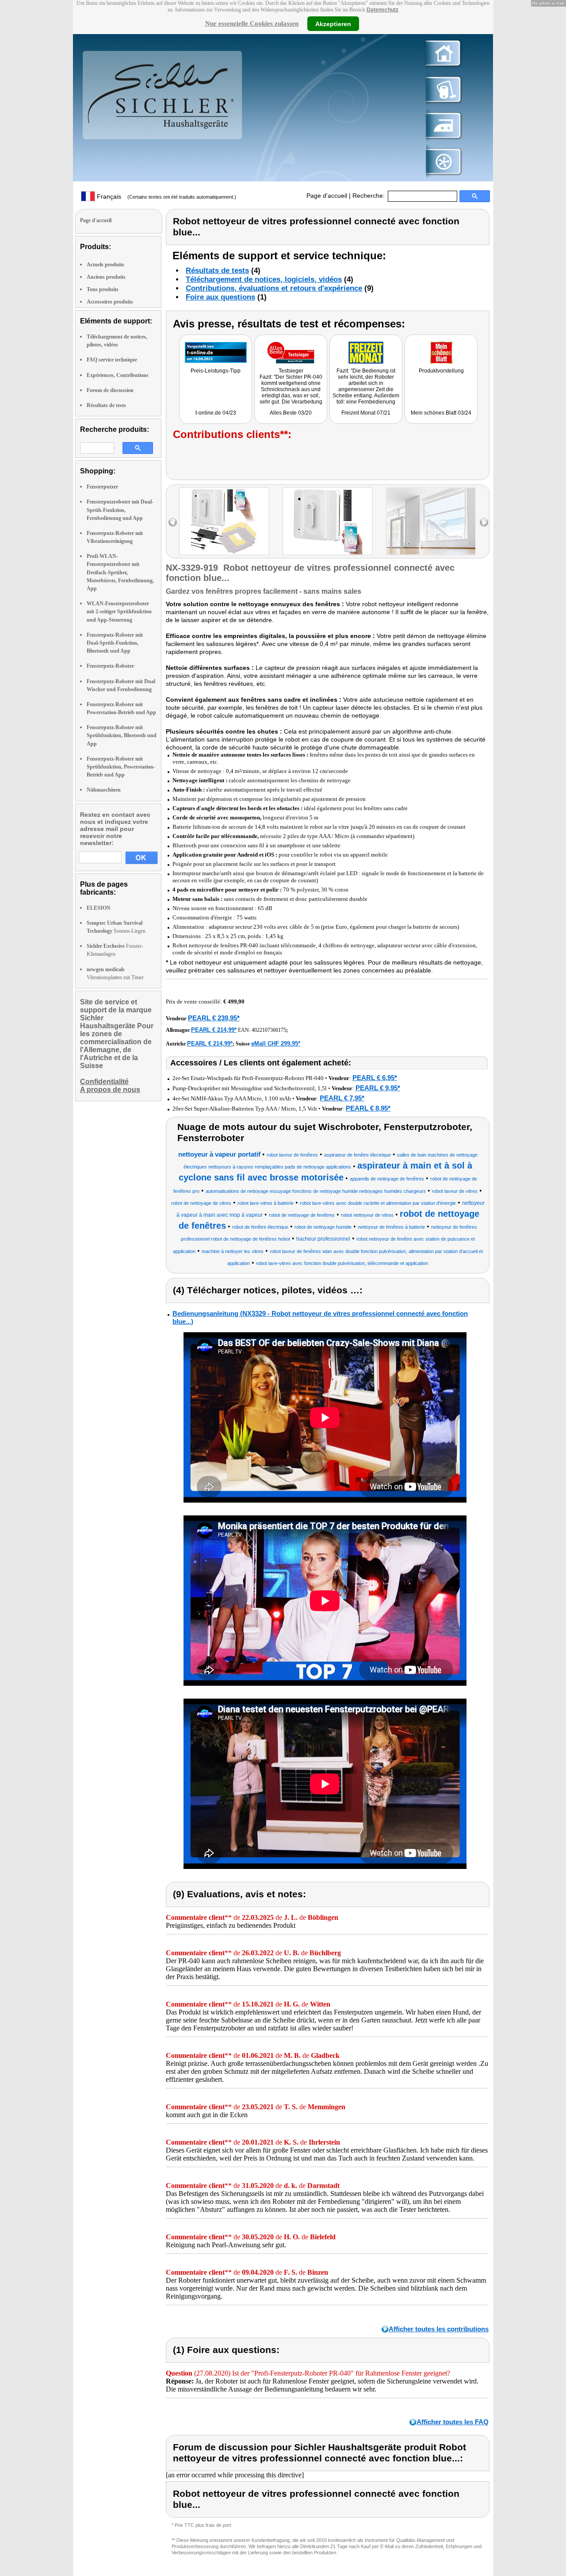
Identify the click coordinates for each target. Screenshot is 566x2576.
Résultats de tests (106, 405)
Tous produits (103, 289)
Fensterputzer (102, 487)
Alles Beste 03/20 (291, 413)
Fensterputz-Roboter (110, 666)
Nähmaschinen (104, 790)
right (484, 522)
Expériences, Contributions (118, 375)
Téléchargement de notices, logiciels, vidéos (264, 279)
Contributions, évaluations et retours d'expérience (274, 288)
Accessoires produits (110, 302)
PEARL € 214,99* (214, 1030)
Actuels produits (105, 265)
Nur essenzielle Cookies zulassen (252, 23)
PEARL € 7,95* (342, 1098)
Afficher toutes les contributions (439, 2329)
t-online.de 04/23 (216, 413)
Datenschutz (382, 10)
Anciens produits (106, 277)
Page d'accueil (327, 196)
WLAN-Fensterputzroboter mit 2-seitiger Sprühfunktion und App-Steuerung (119, 611)
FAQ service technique (112, 360)
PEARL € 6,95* (375, 1078)
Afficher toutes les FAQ (453, 2422)
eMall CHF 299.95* (276, 1044)
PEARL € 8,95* (368, 1108)
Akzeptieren (333, 23)
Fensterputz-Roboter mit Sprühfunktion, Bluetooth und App (122, 735)
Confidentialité (104, 1082)
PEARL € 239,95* (214, 1018)
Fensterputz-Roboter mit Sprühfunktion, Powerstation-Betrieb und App (121, 767)
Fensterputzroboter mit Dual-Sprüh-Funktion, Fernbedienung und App (120, 510)
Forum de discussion (110, 390)
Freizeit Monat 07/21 (366, 413)
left (173, 522)
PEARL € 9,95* (378, 1088)
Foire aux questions (220, 297)
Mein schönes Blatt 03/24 (441, 413)
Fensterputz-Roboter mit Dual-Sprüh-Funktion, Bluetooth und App (115, 643)
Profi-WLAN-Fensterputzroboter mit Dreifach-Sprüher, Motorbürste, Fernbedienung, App (120, 572)
